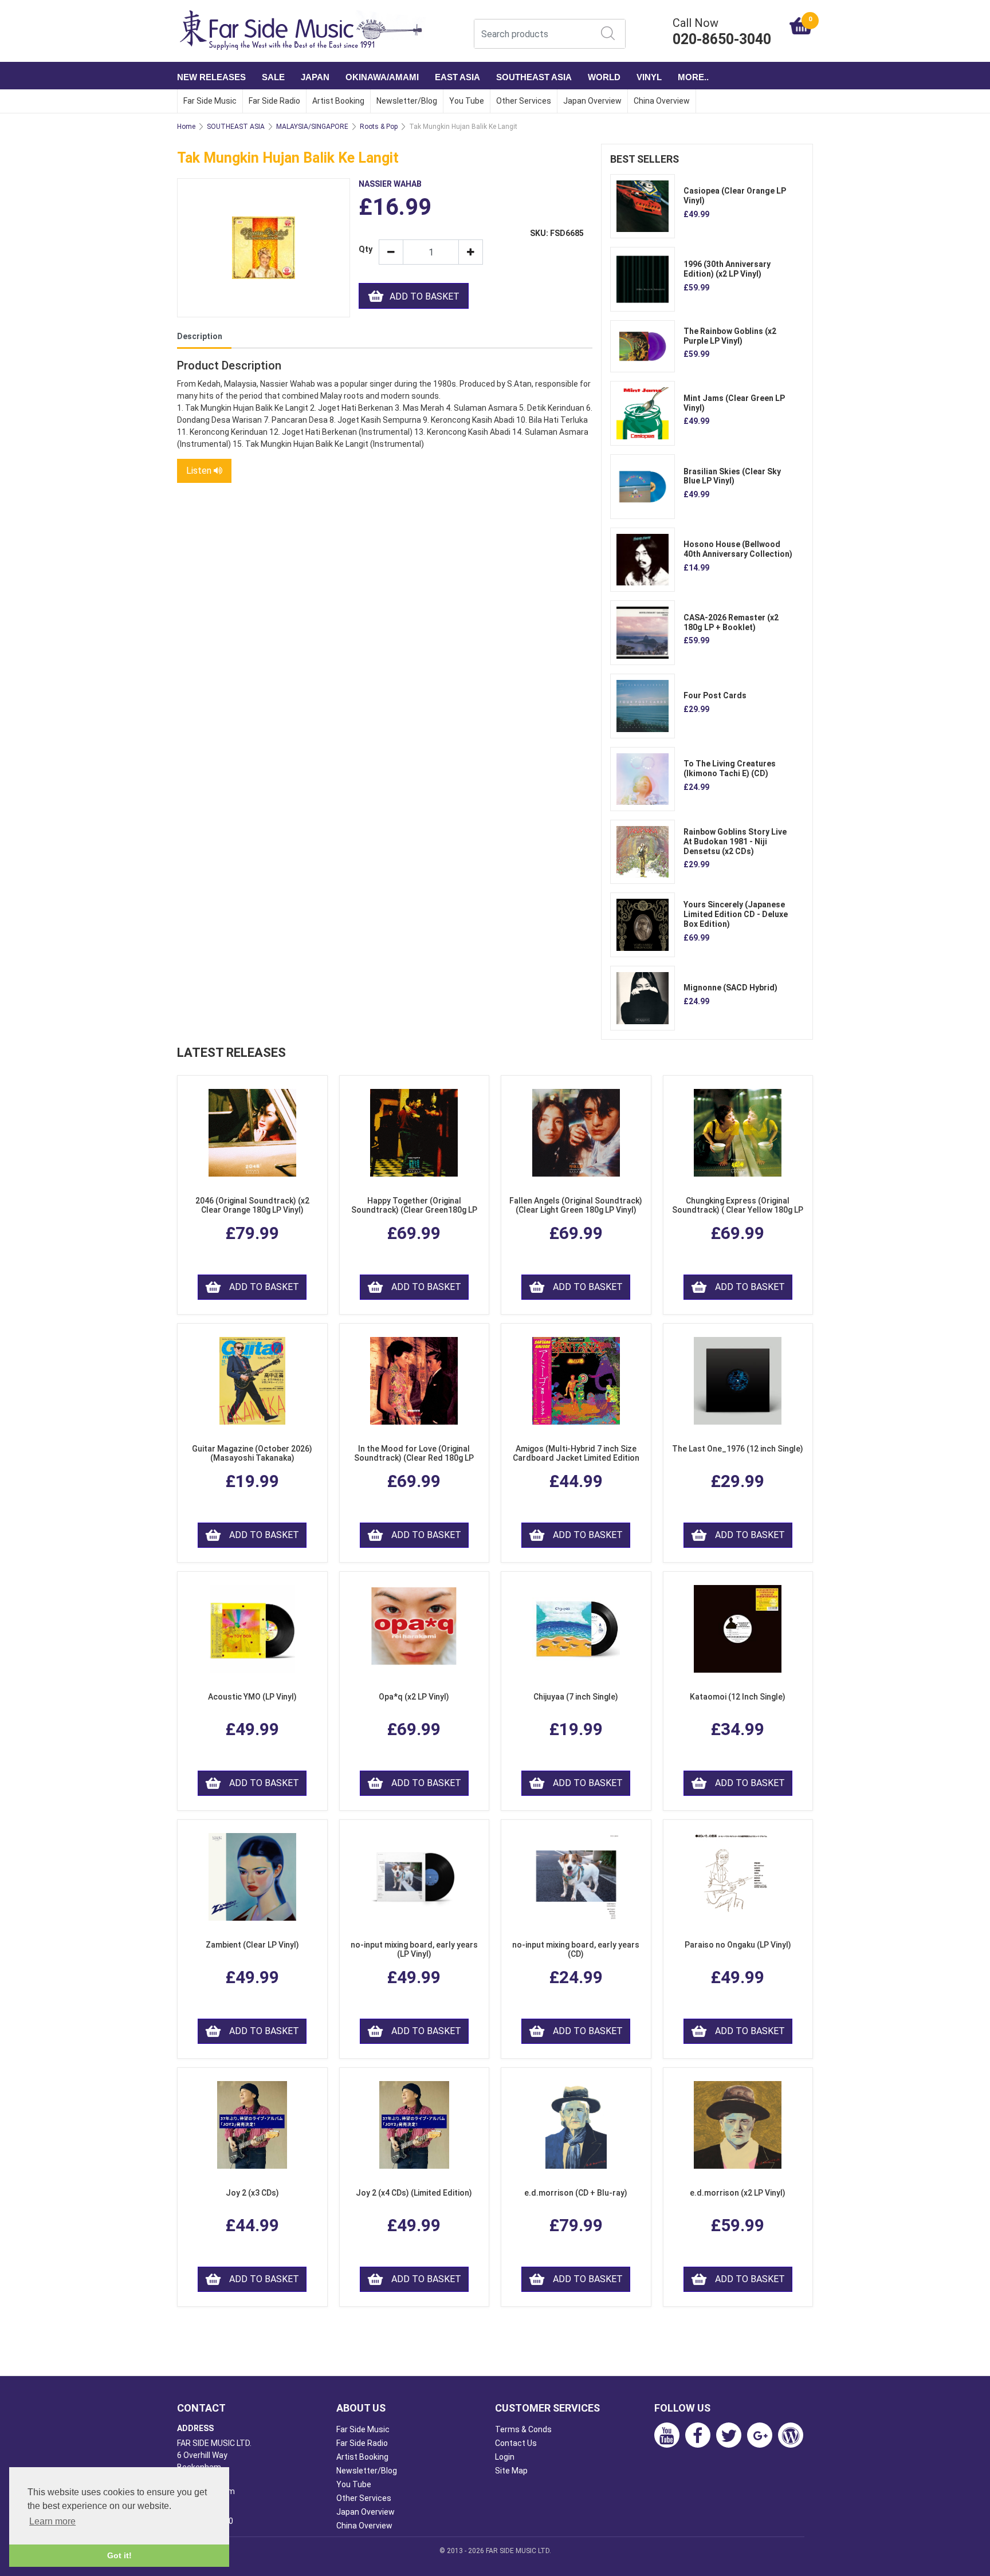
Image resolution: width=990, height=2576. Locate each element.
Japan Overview (592, 101)
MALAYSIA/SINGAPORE (312, 127)
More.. (693, 77)
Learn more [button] (52, 2521)
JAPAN (315, 77)
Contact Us (516, 2443)
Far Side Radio (274, 101)
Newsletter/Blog (407, 101)
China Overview (662, 101)
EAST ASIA (457, 77)
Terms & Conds (523, 2429)
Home (186, 127)
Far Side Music (210, 101)
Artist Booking (338, 101)
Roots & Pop (379, 127)
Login (505, 2457)
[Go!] (608, 33)
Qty (364, 249)
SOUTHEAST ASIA (534, 77)
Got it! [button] (119, 2555)
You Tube (467, 101)
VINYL (649, 77)
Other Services (524, 101)
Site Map (511, 2471)
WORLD (604, 77)
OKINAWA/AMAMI (382, 77)
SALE (273, 77)
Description (200, 336)
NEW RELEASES (211, 77)
